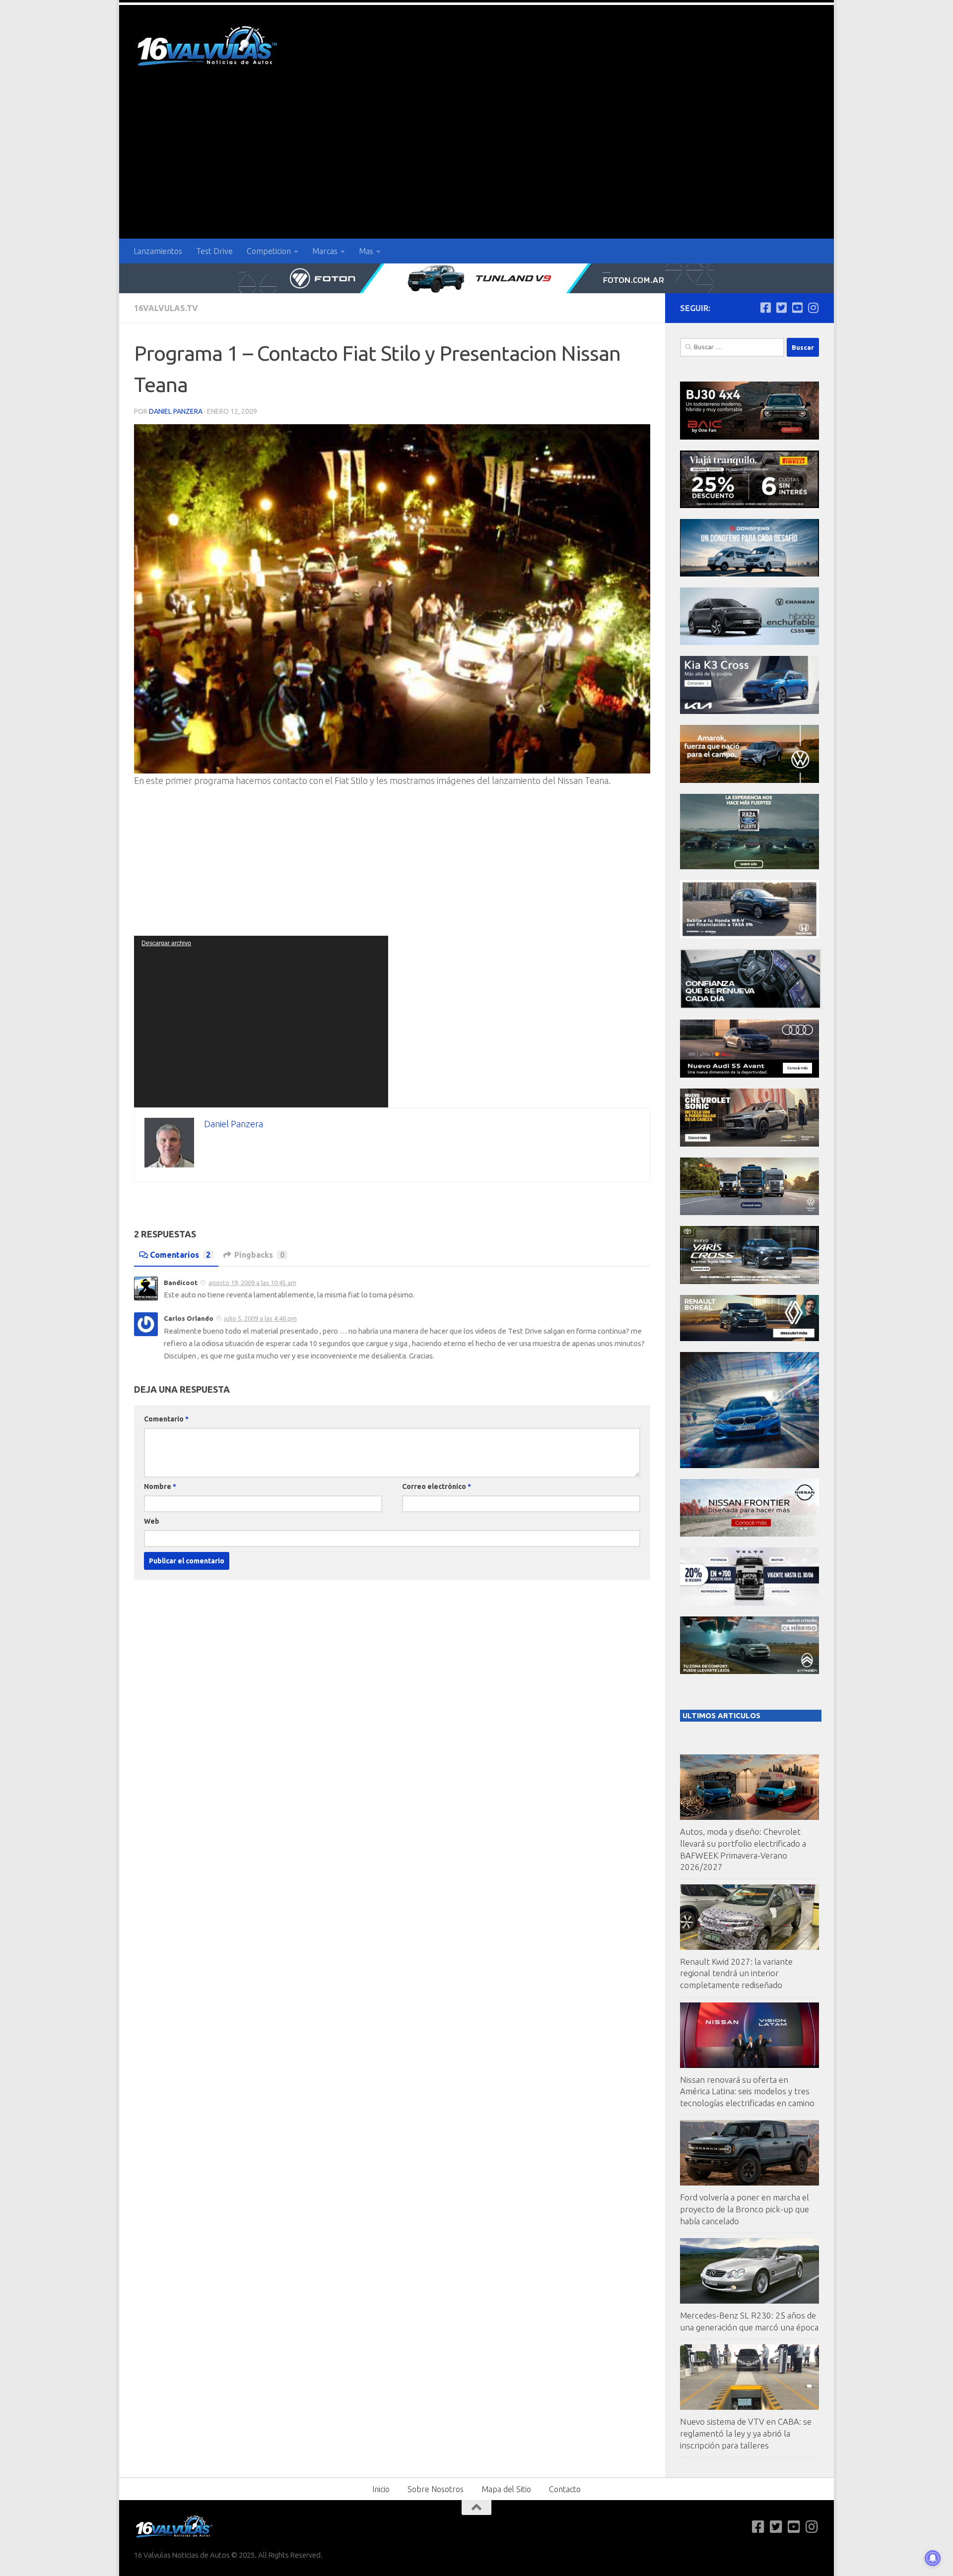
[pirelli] (749, 505)
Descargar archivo (166, 943)
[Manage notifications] (933, 2558)
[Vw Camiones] (749, 1212)
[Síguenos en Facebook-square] (765, 308)
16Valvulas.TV (166, 308)
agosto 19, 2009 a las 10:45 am (252, 1283)
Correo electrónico (437, 1486)
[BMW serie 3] (749, 1465)
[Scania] (750, 1006)
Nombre (160, 1486)
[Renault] (749, 1338)
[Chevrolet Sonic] (749, 1144)
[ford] (749, 867)
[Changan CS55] (749, 642)
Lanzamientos (158, 251)
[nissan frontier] (749, 1534)
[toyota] (749, 1281)
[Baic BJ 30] (749, 437)
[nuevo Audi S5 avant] (749, 1075)
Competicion (269, 251)
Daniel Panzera (176, 411)
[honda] (749, 935)
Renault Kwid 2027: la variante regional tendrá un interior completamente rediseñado (736, 1973)
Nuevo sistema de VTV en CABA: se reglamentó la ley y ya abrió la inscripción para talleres (746, 2433)
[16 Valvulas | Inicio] (208, 47)
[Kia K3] (749, 711)
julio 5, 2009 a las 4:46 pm (261, 1318)
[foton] (476, 278)
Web (152, 1521)
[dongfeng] (749, 574)
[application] (261, 1022)
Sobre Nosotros (436, 2489)
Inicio (381, 2489)
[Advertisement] (476, 164)
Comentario (166, 1419)
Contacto (565, 2489)
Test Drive (214, 251)
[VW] (749, 780)
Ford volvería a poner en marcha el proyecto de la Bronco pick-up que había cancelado (745, 2209)
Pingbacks (259, 1255)
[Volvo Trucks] (749, 1603)
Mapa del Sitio (506, 2489)
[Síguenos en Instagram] (813, 308)
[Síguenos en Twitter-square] (781, 308)
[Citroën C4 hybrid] (749, 1671)
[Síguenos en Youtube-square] (797, 308)
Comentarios (180, 1255)
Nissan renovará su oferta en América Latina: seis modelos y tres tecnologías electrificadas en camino (747, 2091)
